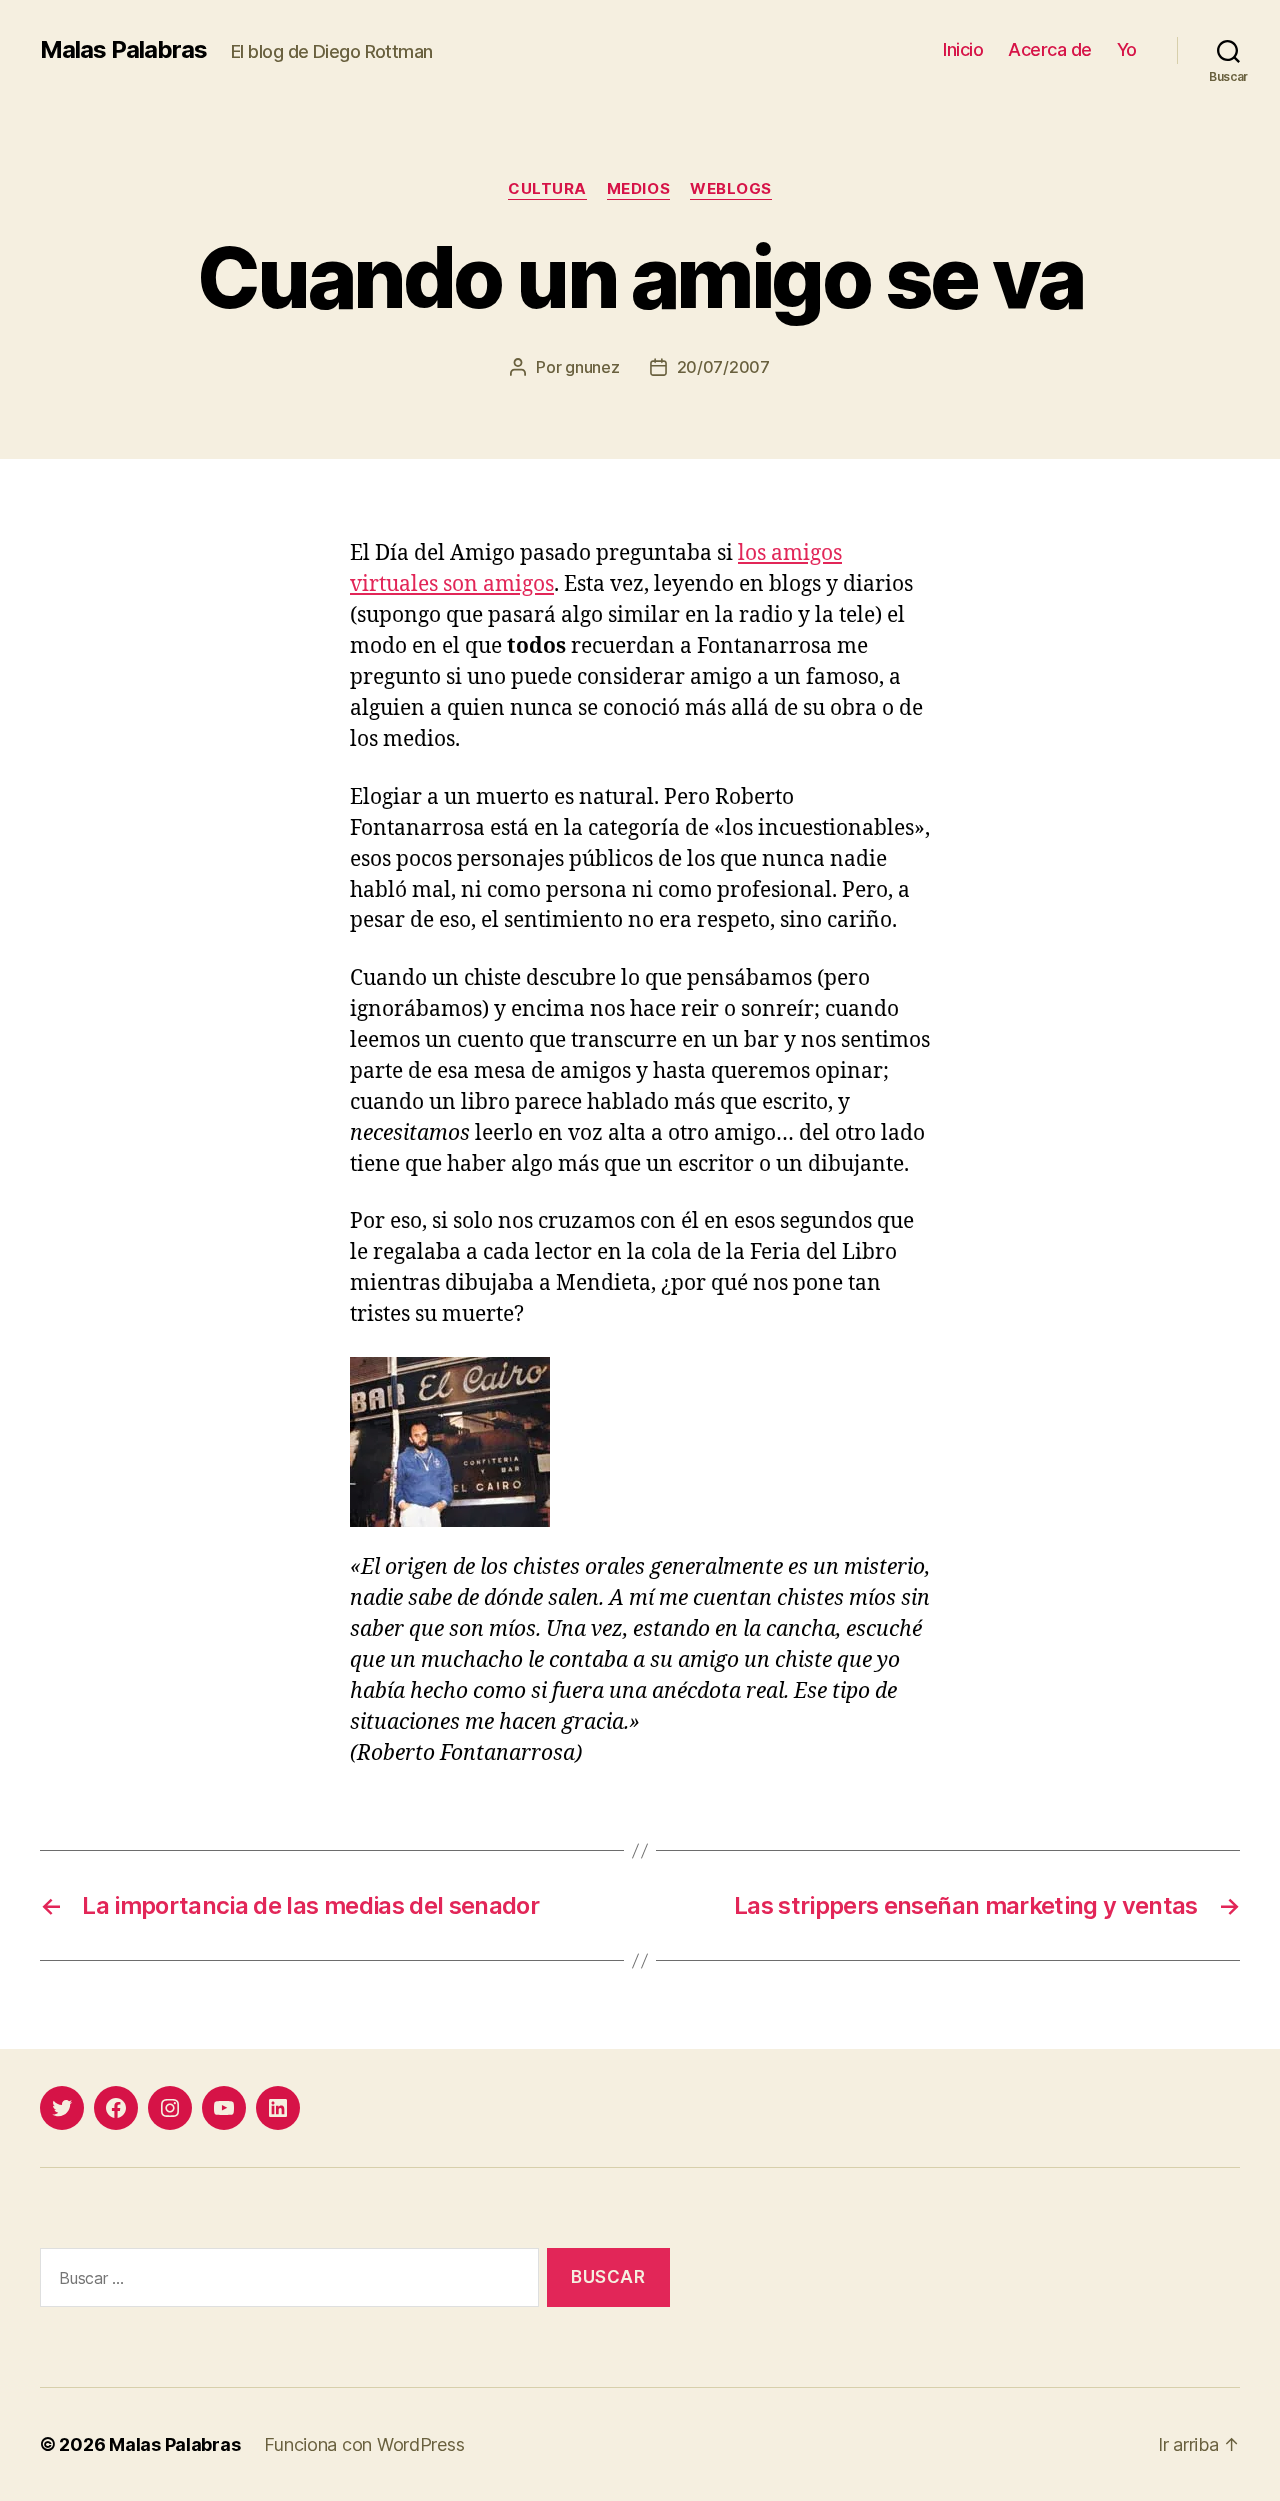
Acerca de (1050, 49)
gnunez (592, 367)
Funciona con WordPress (364, 2444)
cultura (547, 189)
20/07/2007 (723, 367)
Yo (1127, 49)
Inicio (963, 49)
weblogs (731, 189)
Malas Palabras (123, 50)
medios (638, 189)
